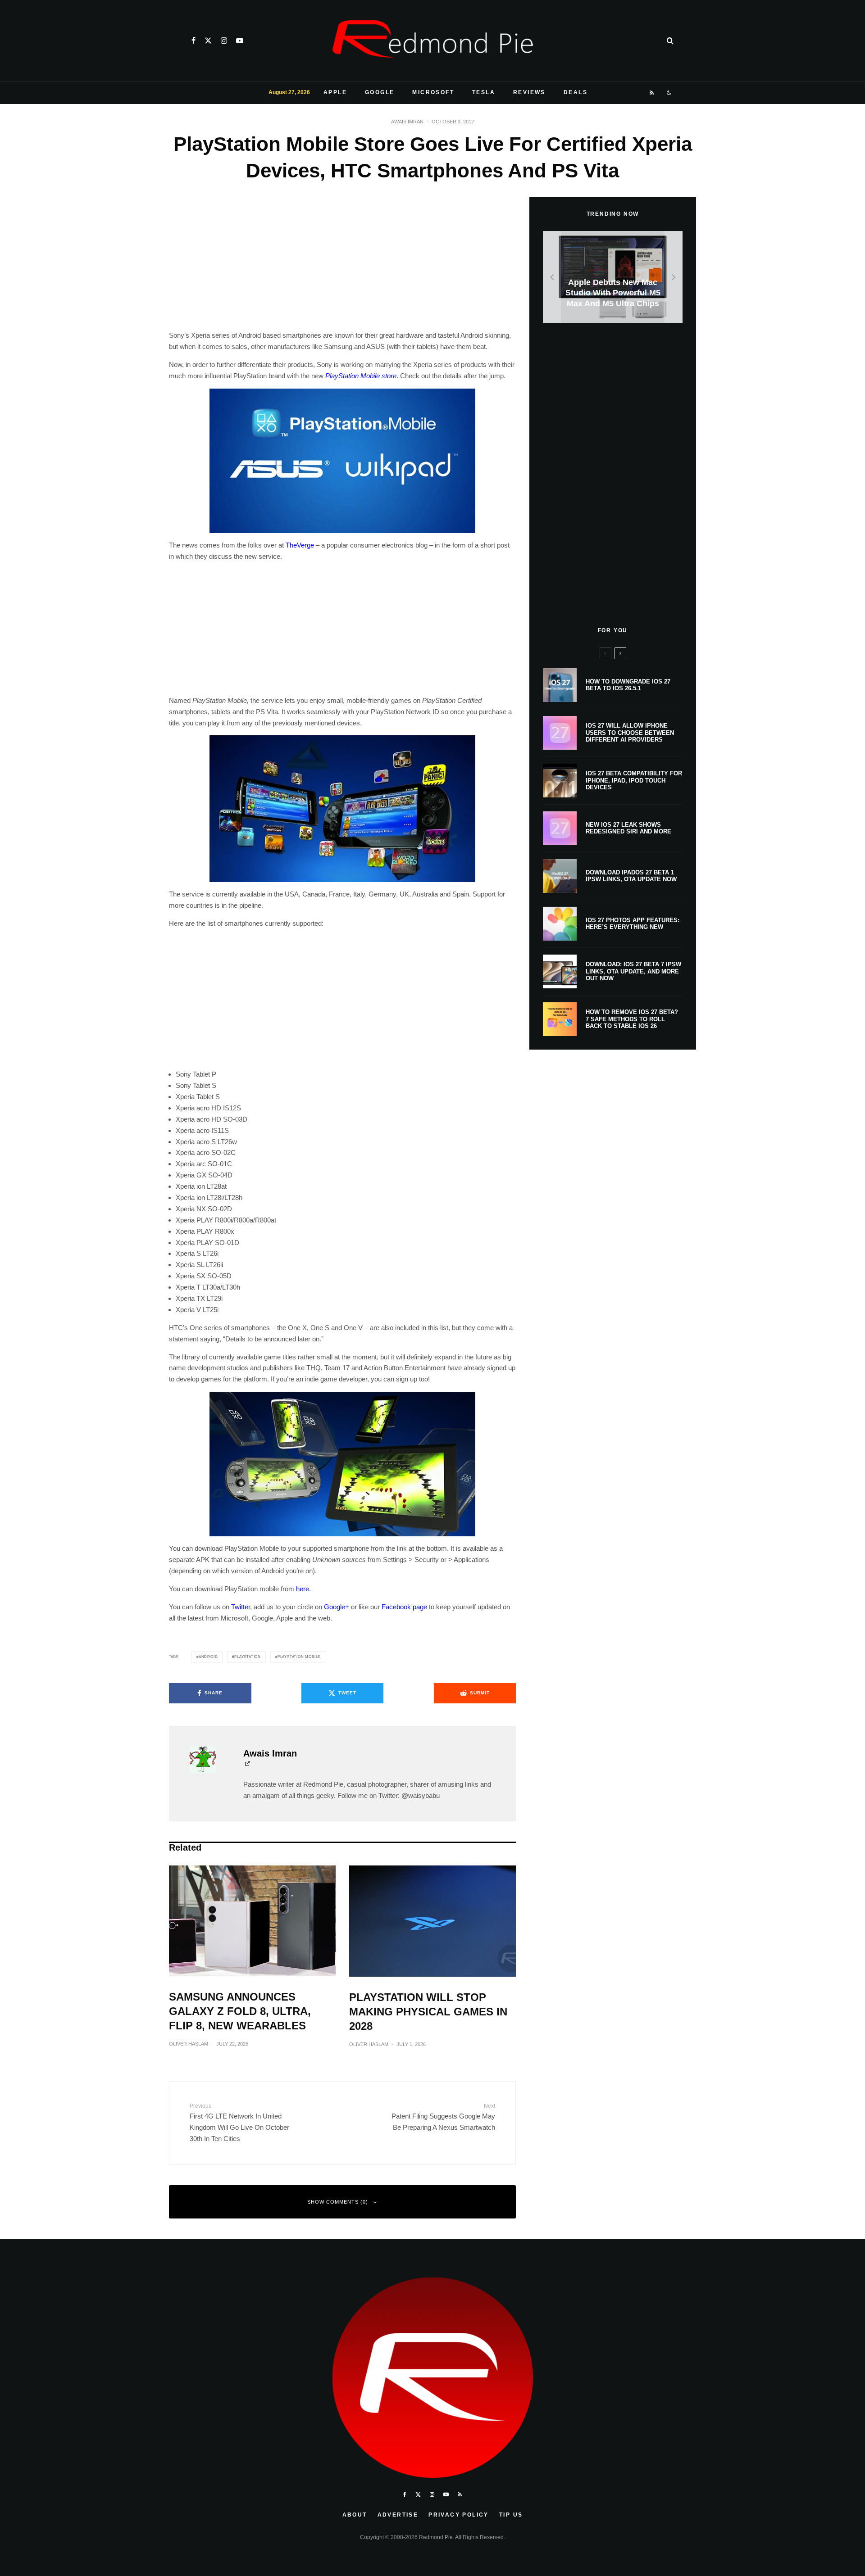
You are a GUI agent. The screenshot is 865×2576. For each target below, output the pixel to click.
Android (208, 1657)
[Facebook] (193, 41)
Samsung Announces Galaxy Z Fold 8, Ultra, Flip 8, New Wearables (240, 2011)
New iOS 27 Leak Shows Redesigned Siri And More (628, 828)
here (303, 1589)
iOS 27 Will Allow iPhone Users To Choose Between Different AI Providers (630, 733)
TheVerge (300, 545)
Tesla (484, 92)
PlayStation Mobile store (361, 376)
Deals (576, 92)
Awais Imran (407, 122)
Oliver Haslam (189, 2044)
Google (380, 92)
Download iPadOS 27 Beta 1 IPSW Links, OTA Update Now (631, 876)
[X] (208, 41)
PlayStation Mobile (299, 1657)
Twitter (241, 1607)
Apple (335, 92)
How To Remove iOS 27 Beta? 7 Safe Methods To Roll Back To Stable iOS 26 (632, 1019)
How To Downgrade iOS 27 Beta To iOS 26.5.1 (628, 685)
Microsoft (433, 92)
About (355, 2515)
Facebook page (404, 1607)
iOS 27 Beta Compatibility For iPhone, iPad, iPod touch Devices (634, 780)
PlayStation (248, 1657)
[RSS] (652, 93)
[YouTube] (240, 41)
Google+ (337, 1607)
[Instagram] (224, 41)
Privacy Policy (459, 2515)
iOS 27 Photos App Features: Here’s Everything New (633, 924)
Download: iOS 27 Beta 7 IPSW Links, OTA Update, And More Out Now (633, 971)
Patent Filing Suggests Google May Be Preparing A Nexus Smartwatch (443, 2117)
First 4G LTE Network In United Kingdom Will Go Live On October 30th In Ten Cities (239, 2123)
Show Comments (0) (338, 2202)
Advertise (398, 2515)
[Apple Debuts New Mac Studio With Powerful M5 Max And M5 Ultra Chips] (613, 277)
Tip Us (511, 2515)
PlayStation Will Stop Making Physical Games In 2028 (428, 2012)
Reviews (529, 92)
